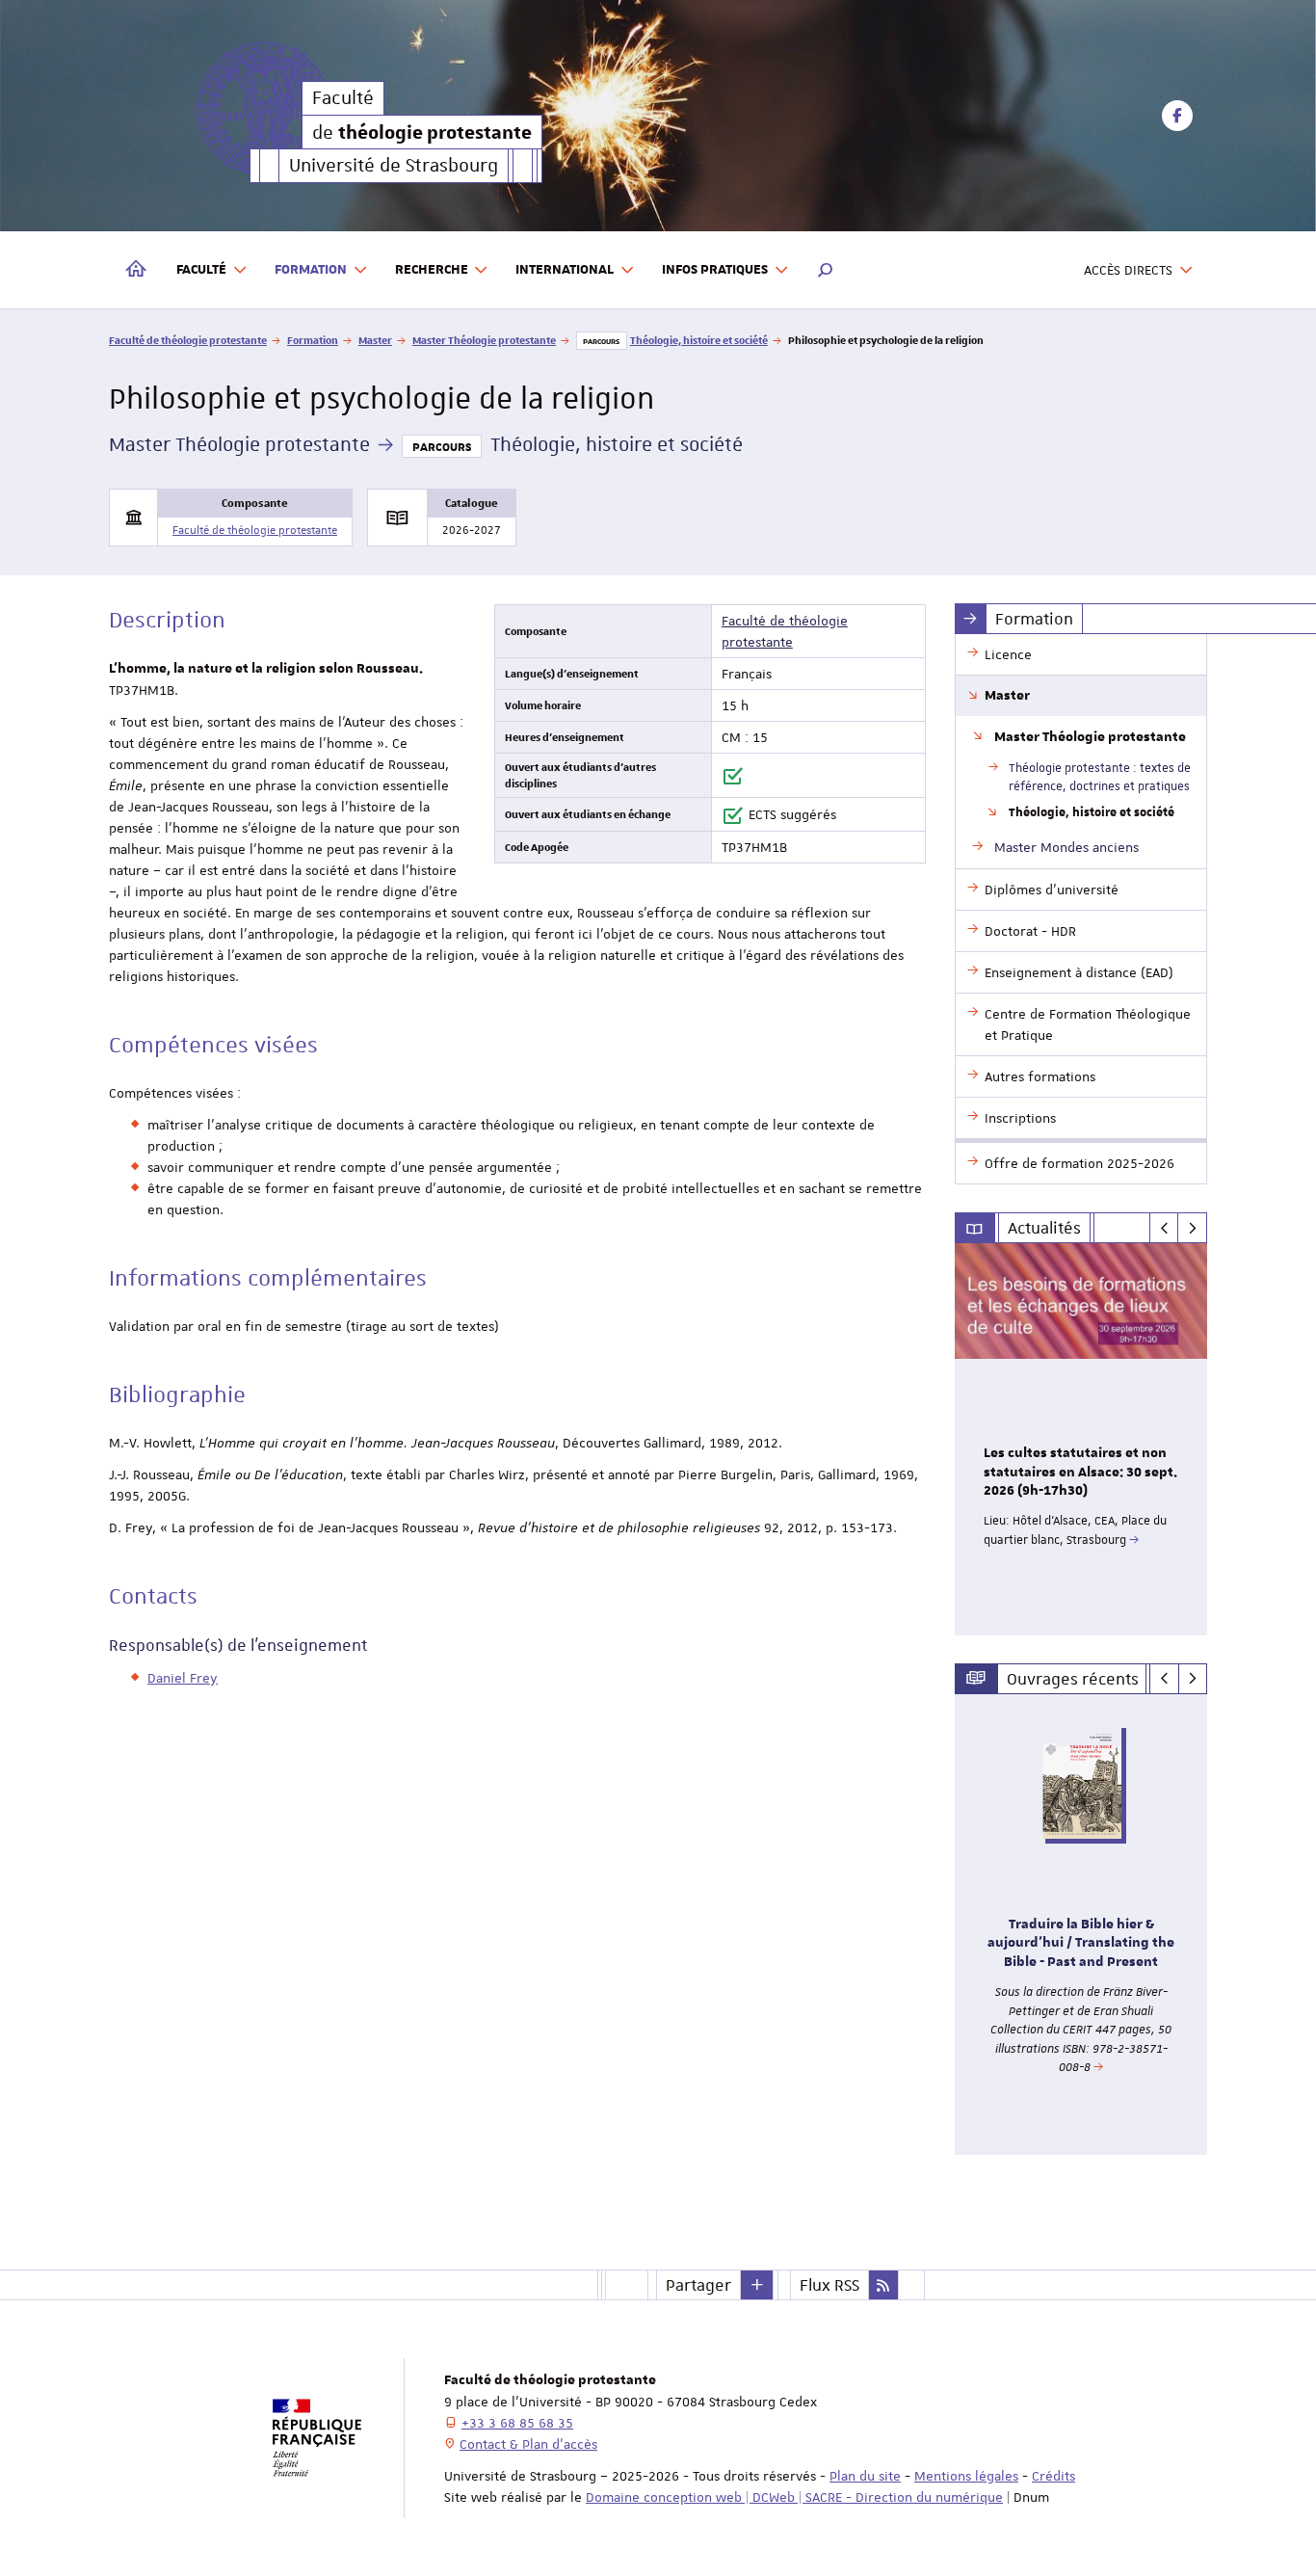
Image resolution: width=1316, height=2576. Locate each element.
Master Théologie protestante (484, 340)
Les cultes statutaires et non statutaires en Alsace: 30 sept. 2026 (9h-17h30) (1080, 1473)
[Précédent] (1164, 1228)
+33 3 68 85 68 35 (517, 2423)
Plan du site (865, 2476)
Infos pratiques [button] (715, 270)
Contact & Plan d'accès (528, 2444)
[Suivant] (1192, 1228)
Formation (313, 340)
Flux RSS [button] (829, 2285)
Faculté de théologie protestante (188, 340)
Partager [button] (698, 2285)
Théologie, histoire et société (699, 340)
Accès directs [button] (1128, 270)
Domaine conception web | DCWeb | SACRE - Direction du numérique (794, 2497)
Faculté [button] (201, 270)
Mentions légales (966, 2476)
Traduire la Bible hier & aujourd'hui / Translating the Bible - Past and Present (1081, 1944)
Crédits (1053, 2476)
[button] (826, 270)
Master (375, 340)
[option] (1081, 1439)
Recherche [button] (432, 270)
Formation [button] (311, 270)
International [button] (565, 270)
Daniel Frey (183, 1678)
